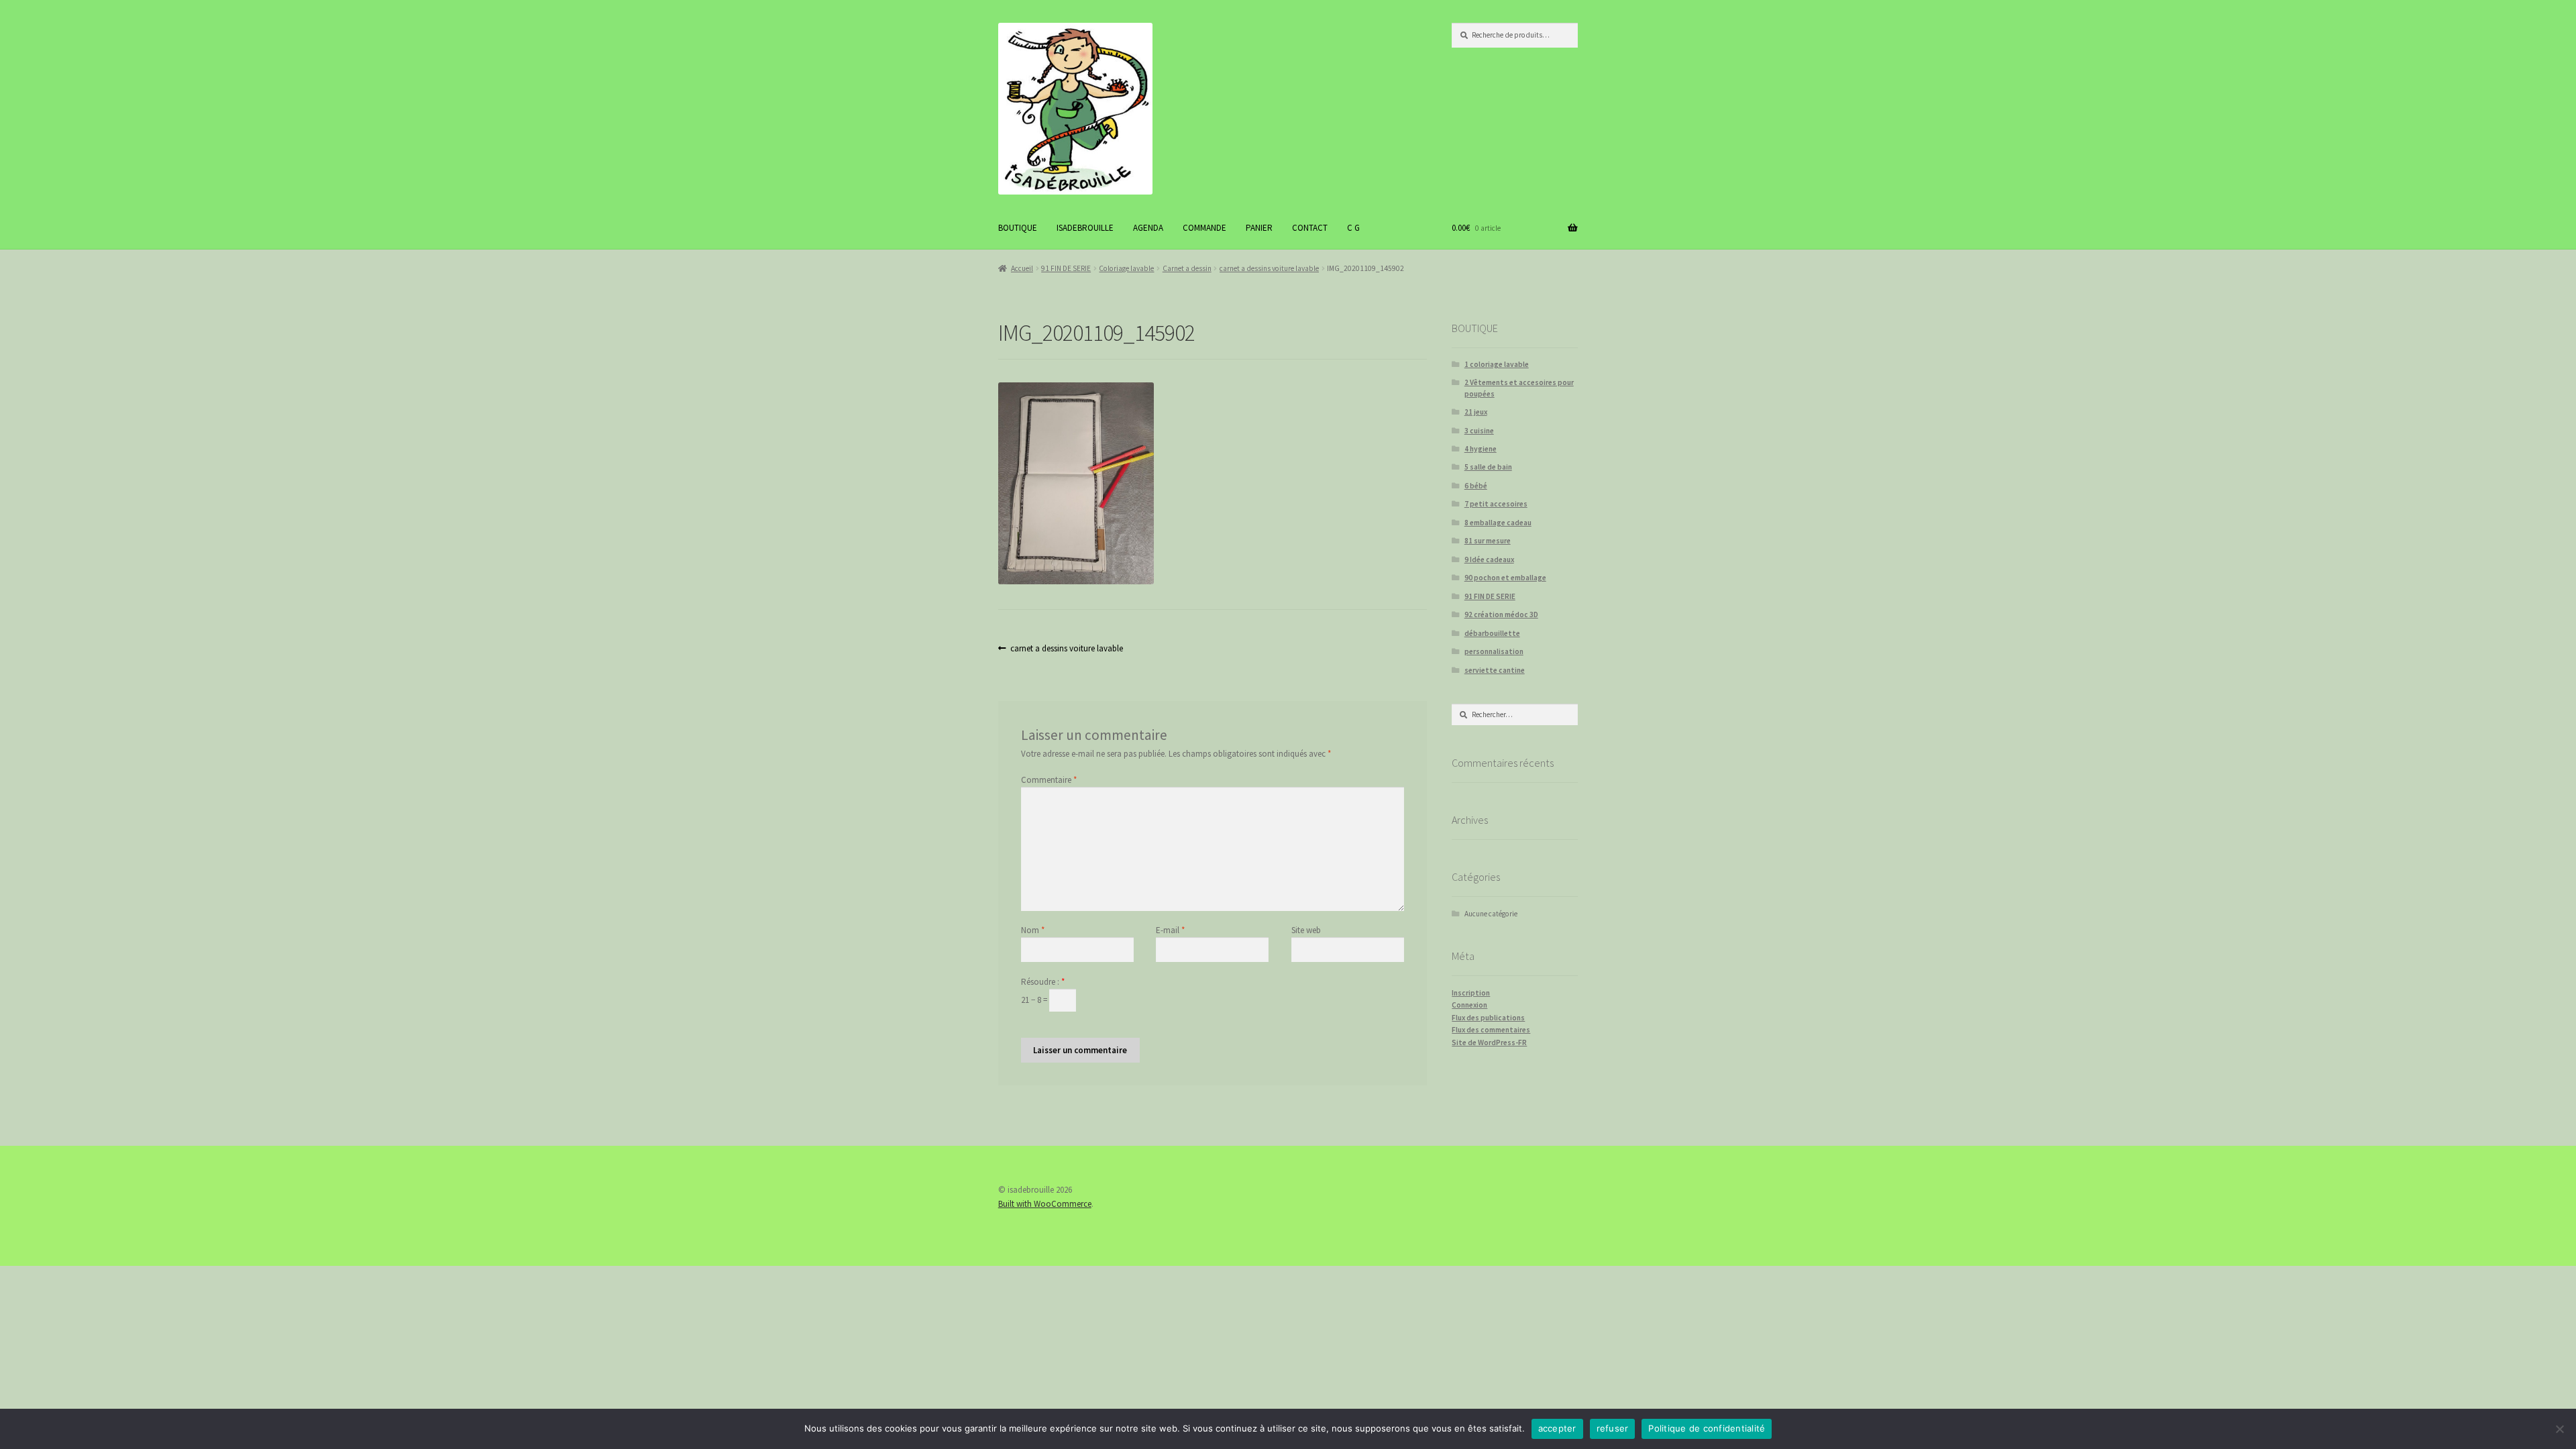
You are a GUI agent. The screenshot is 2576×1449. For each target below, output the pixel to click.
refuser (1613, 1428)
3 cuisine (1479, 431)
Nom (1033, 930)
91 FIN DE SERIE (1066, 268)
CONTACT (1310, 228)
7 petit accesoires (1496, 504)
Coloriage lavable (1126, 268)
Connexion (1469, 1005)
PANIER (1259, 228)
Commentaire (1049, 780)
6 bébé (1476, 486)
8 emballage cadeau (1498, 523)
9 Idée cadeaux (1489, 559)
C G (1353, 228)
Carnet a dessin (1187, 268)
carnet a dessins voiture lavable (1269, 268)
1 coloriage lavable (1497, 364)
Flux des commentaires (1491, 1030)
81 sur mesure (1488, 541)
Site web (1306, 930)
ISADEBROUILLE (1085, 228)
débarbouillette (1492, 633)
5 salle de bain (1488, 467)
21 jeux (1476, 412)
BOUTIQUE (1018, 228)
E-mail (1170, 930)
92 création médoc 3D (1501, 614)
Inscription (1471, 993)
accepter (1557, 1428)
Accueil (1022, 268)
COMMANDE (1204, 228)
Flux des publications (1488, 1018)
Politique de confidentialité (1707, 1428)
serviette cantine (1495, 670)
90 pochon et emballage (1505, 578)
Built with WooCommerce (1045, 1204)
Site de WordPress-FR (1489, 1042)
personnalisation (1494, 651)
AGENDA (1148, 228)
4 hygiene (1481, 449)
